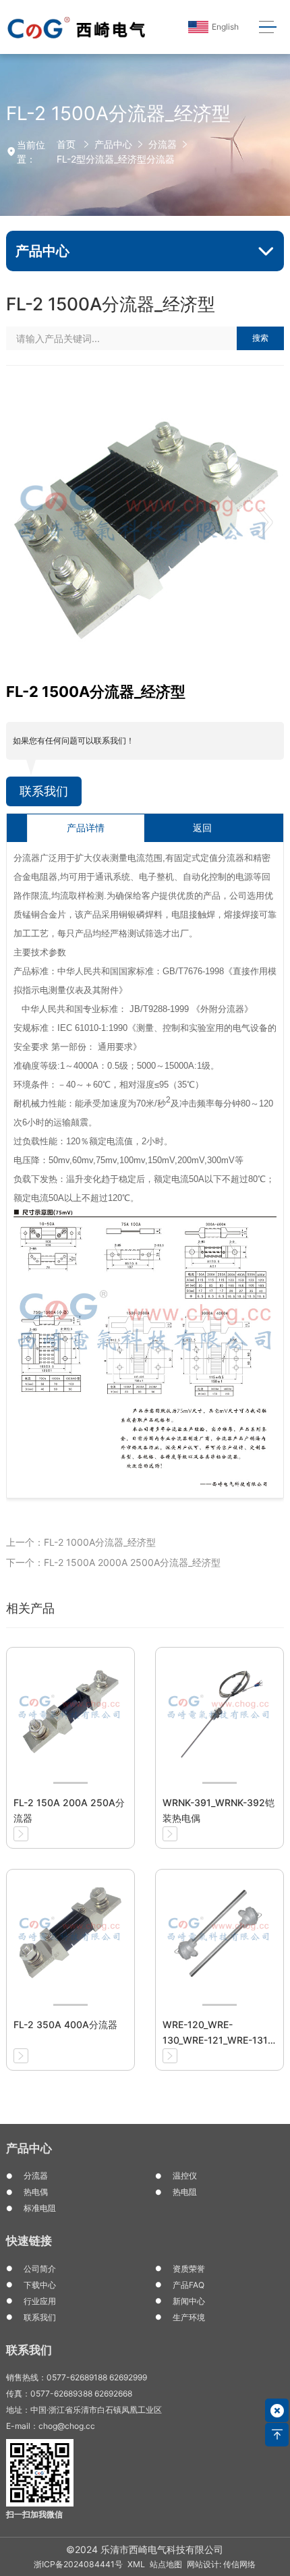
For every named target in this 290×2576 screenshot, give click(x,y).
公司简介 (40, 2269)
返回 (202, 828)
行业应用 (40, 2301)
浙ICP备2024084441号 (78, 2564)
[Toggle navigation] (267, 27)
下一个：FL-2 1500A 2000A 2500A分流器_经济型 (113, 1562)
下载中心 (40, 2285)
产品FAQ (188, 2285)
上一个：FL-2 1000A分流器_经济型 (81, 1542)
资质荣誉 (189, 2269)
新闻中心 (189, 2301)
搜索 (260, 338)
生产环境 (189, 2317)
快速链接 (29, 2241)
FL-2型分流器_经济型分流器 (116, 159)
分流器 (163, 144)
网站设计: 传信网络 (221, 2564)
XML (136, 2564)
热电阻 (185, 2192)
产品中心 (113, 144)
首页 (66, 144)
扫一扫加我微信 (34, 2514)
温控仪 (185, 2176)
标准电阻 (40, 2208)
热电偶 (36, 2192)
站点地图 (166, 2564)
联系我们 (44, 791)
